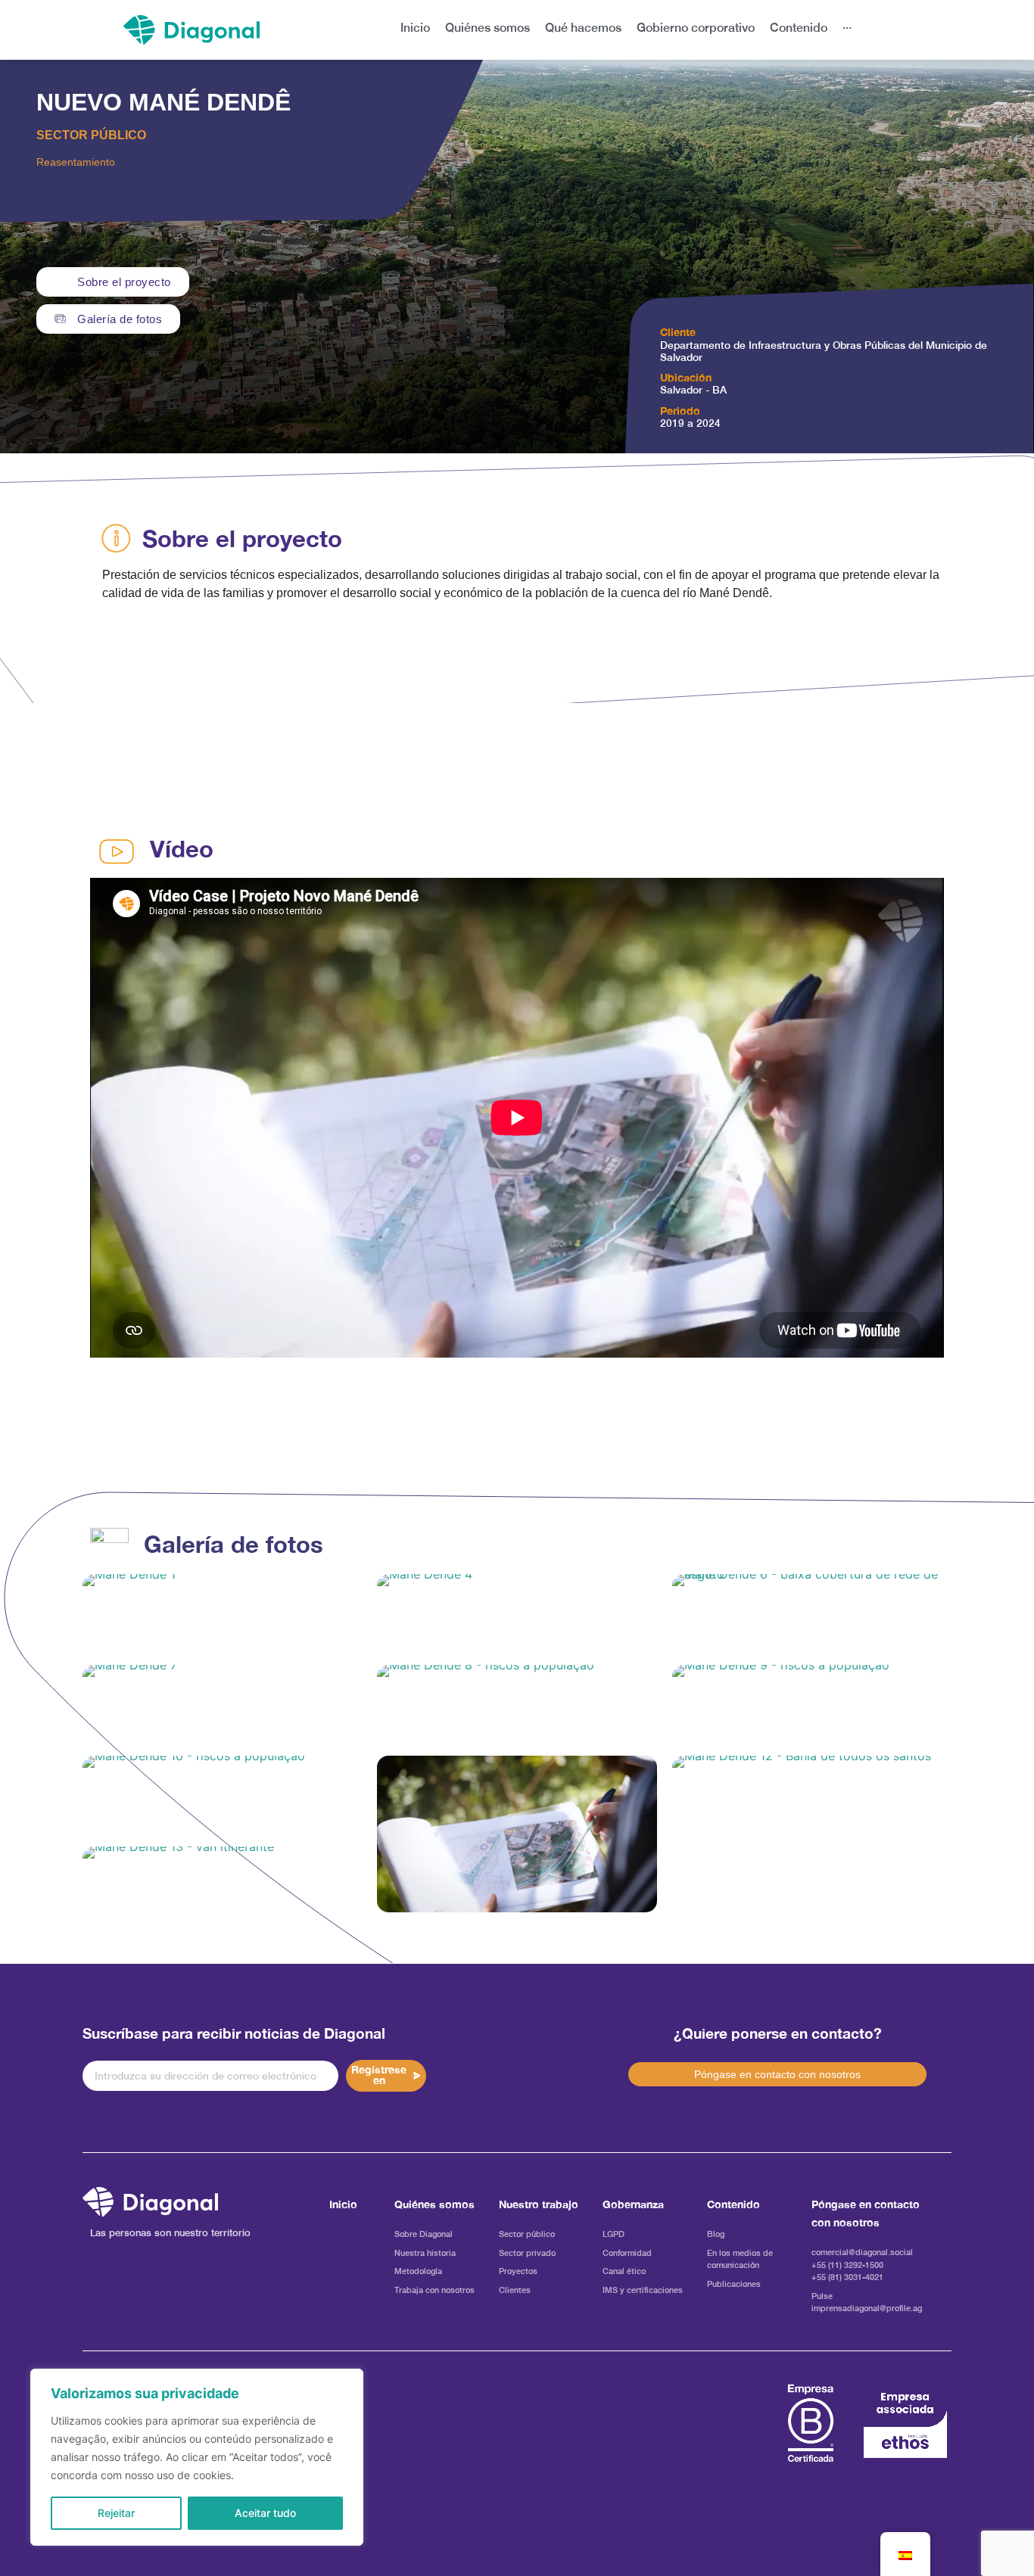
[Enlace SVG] (150, 2202)
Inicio (343, 2204)
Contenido (733, 2204)
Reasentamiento (76, 162)
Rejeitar (116, 2513)
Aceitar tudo (265, 2513)
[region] (197, 2457)
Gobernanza (633, 2204)
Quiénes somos (434, 2204)
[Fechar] (347, 2382)
